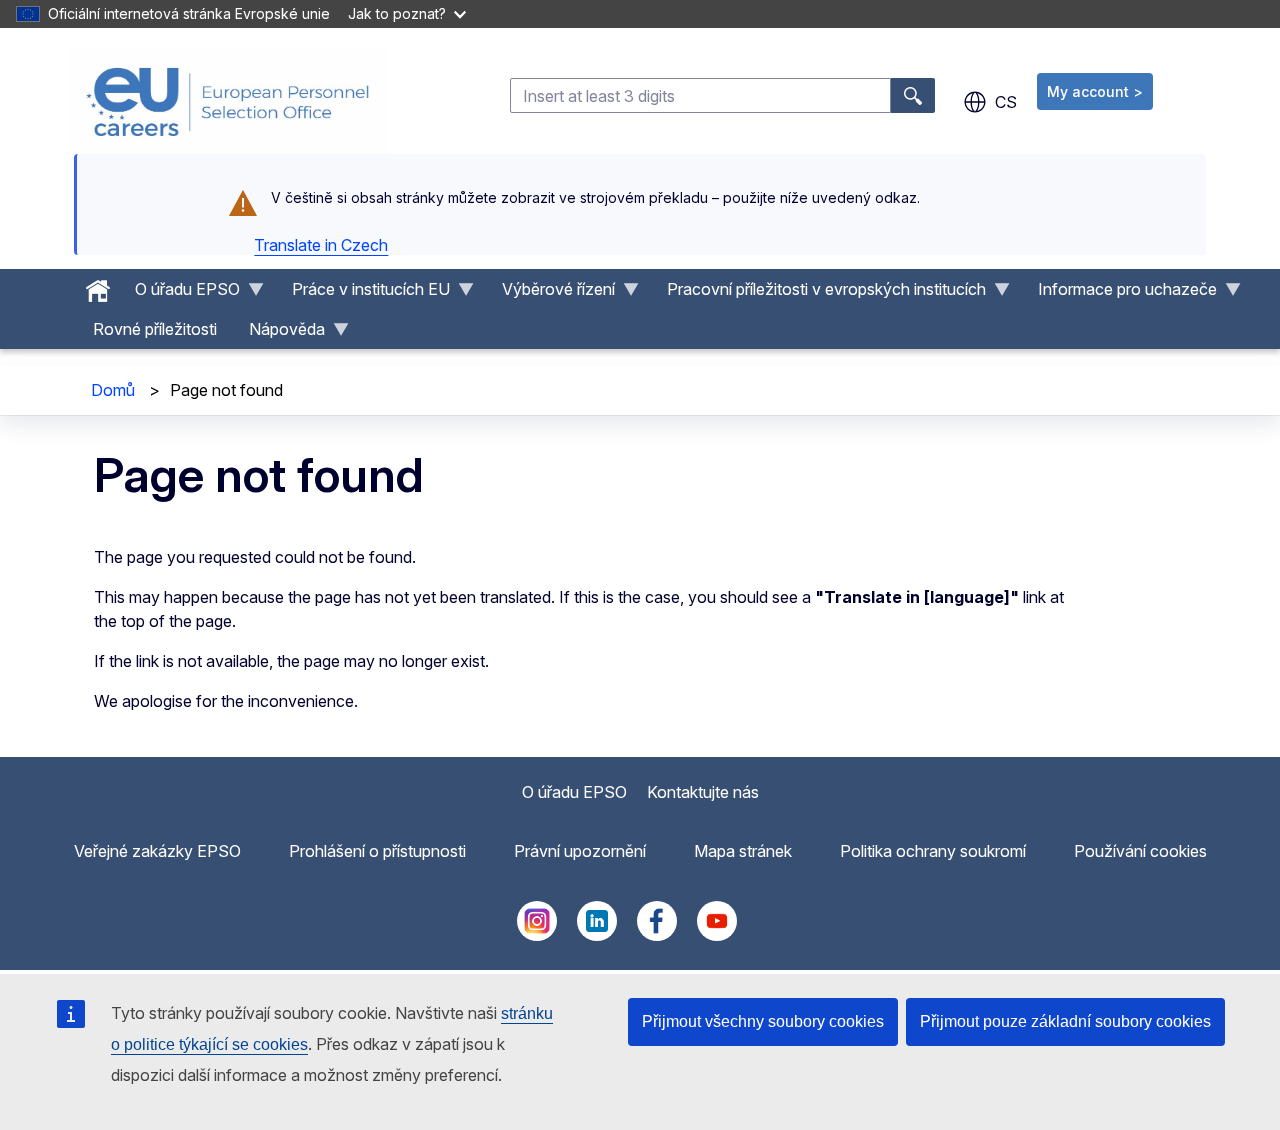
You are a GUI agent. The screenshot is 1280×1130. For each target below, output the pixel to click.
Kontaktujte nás (703, 792)
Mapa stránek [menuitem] (743, 851)
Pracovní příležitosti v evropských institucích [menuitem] (818, 294)
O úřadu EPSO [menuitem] (179, 294)
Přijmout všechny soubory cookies (763, 1021)
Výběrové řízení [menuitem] (550, 294)
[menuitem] (98, 286)
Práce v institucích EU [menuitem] (363, 294)
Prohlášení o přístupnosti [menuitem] (377, 851)
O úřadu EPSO (574, 792)
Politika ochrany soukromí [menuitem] (933, 851)
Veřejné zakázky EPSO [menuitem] (157, 851)
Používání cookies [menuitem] (1140, 851)
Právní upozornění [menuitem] (580, 851)
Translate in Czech (321, 245)
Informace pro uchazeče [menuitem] (1119, 294)
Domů (113, 390)
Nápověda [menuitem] (279, 334)
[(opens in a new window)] (537, 935)
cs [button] (1006, 102)
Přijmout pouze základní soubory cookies (1065, 1021)
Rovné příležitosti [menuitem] (155, 329)
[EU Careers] (228, 102)
